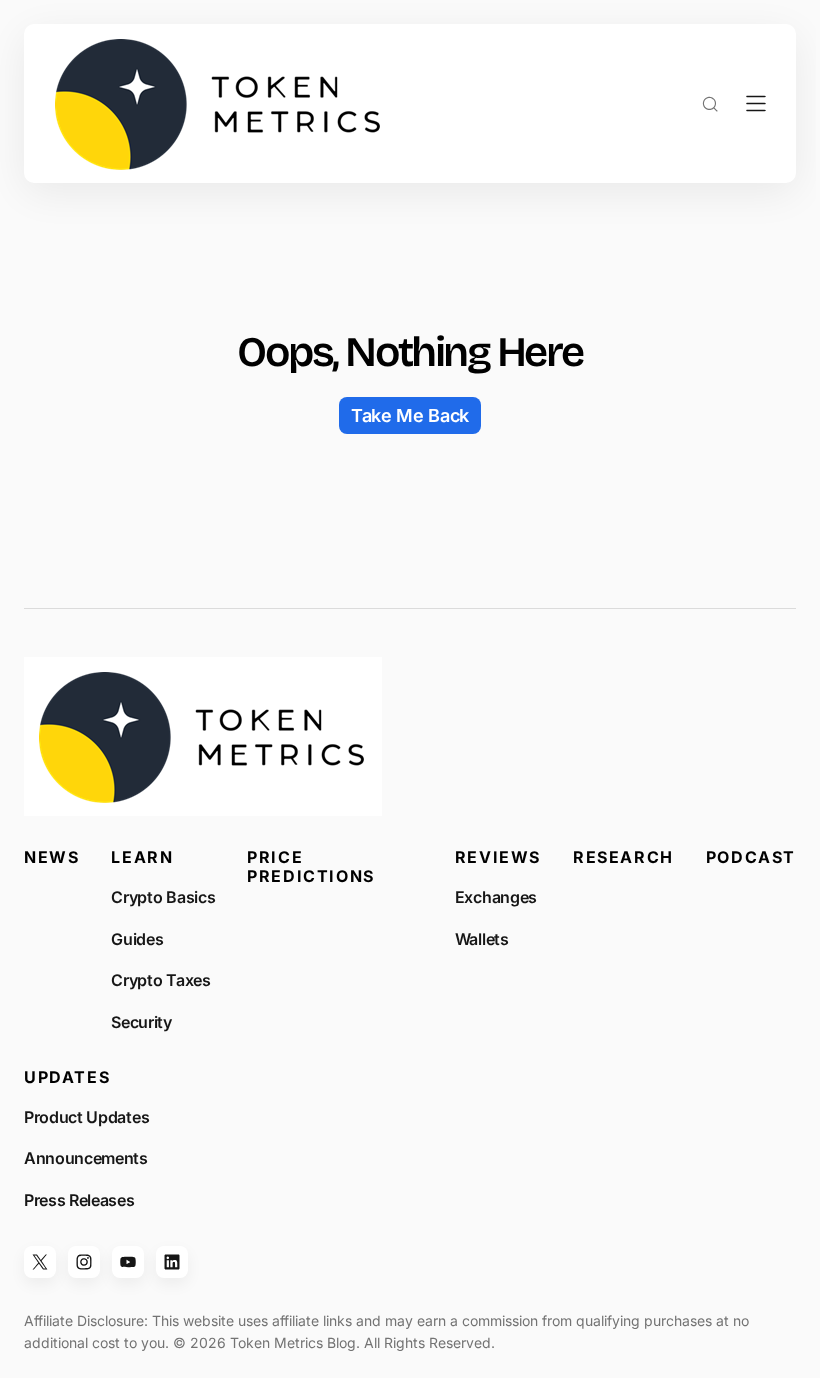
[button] (710, 103)
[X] (40, 1262)
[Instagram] (84, 1262)
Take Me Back (410, 415)
